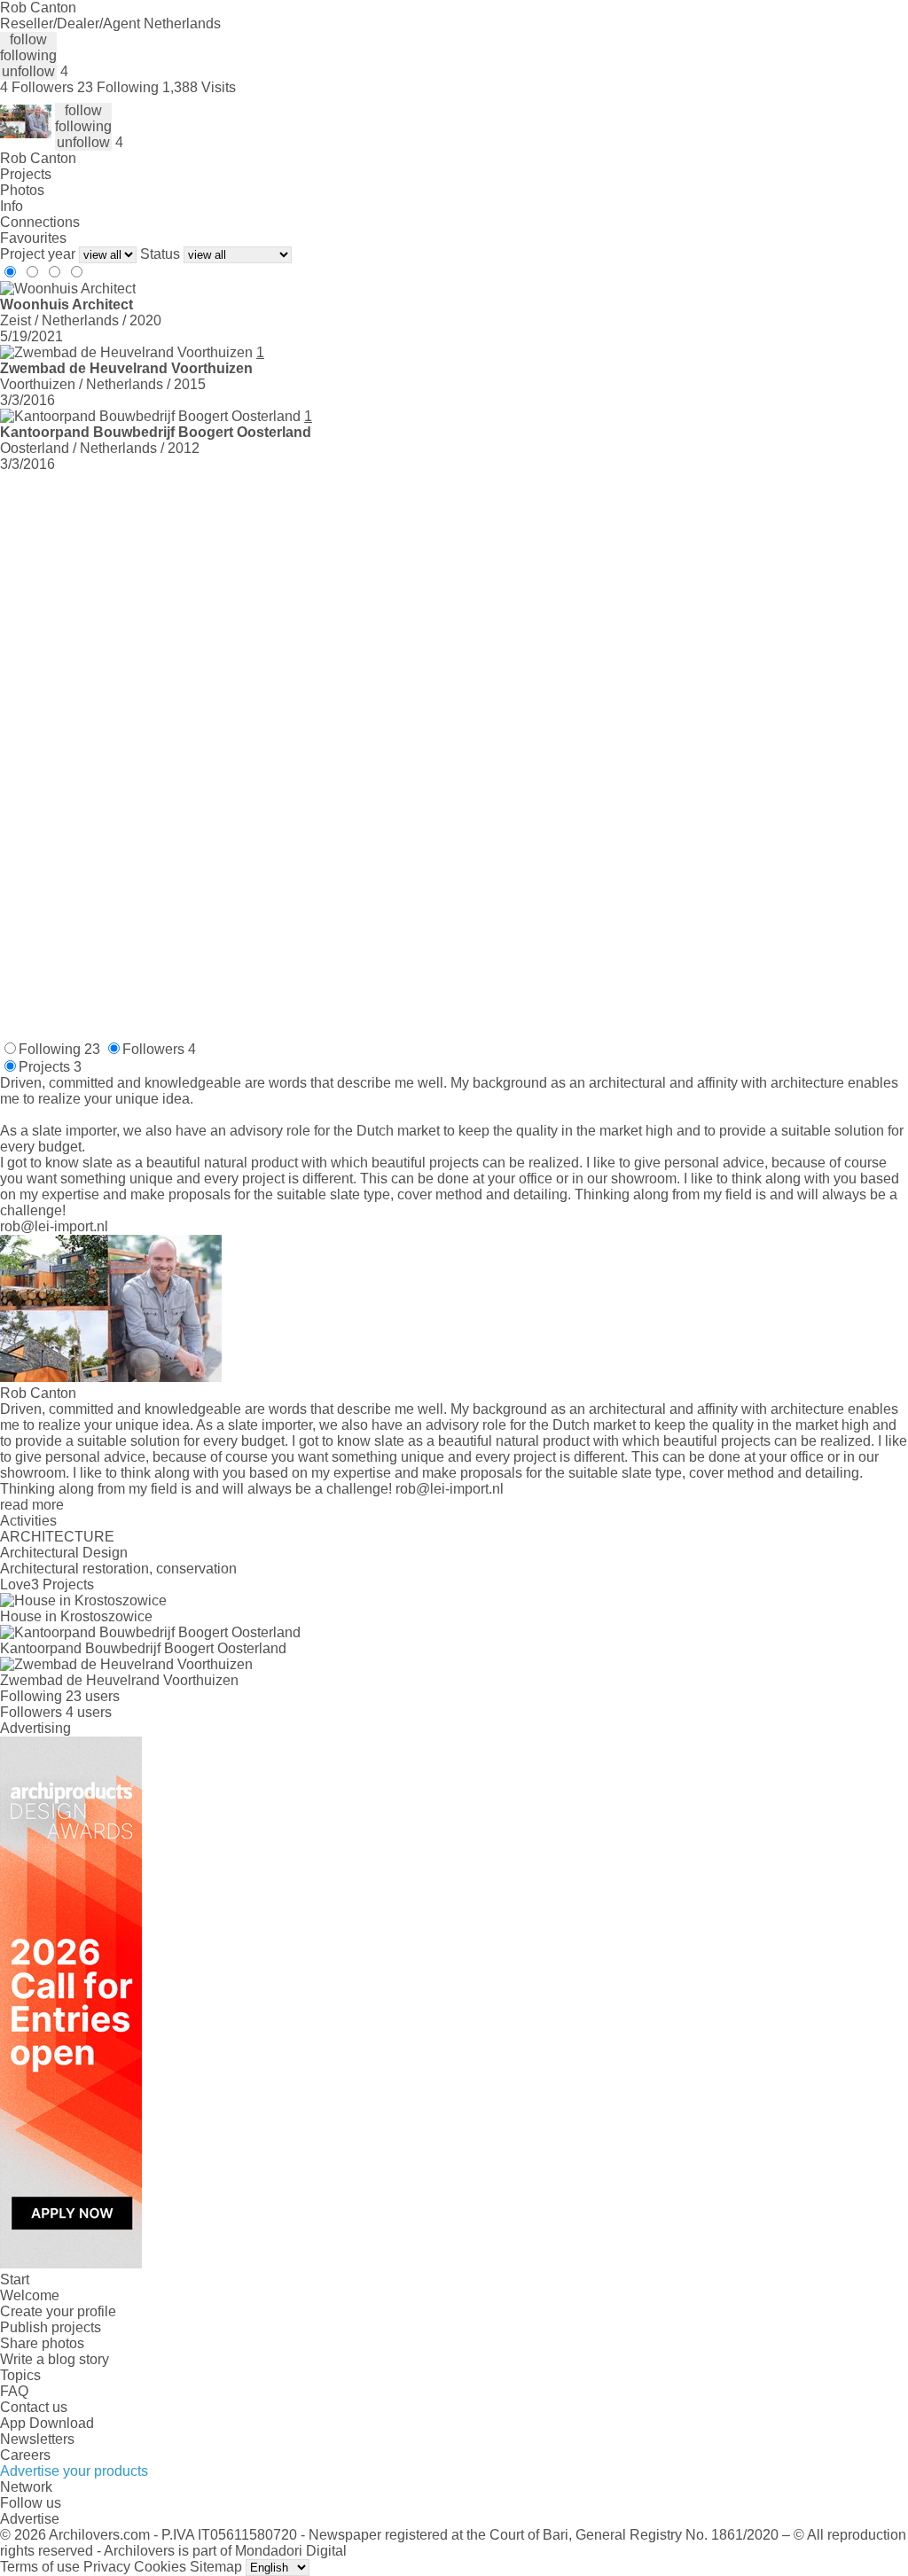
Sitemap (216, 2567)
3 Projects (63, 1585)
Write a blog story (55, 2359)
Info (12, 206)
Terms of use (40, 2567)
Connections (40, 222)
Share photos (42, 2343)
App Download (47, 2423)
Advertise (30, 2519)
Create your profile (58, 2311)
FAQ (14, 2391)
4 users (89, 1712)
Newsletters (37, 2439)
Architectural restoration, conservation (118, 1569)
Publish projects (51, 2327)
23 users (93, 1696)
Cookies (160, 2567)
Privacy (107, 2567)
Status (160, 254)
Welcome (30, 2295)
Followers (159, 1049)
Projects (26, 174)
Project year (38, 254)
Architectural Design (64, 1553)
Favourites (33, 238)
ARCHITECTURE (57, 1537)
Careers (25, 2455)
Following (59, 1049)
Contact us (34, 2407)
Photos (22, 190)
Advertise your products (74, 2471)
